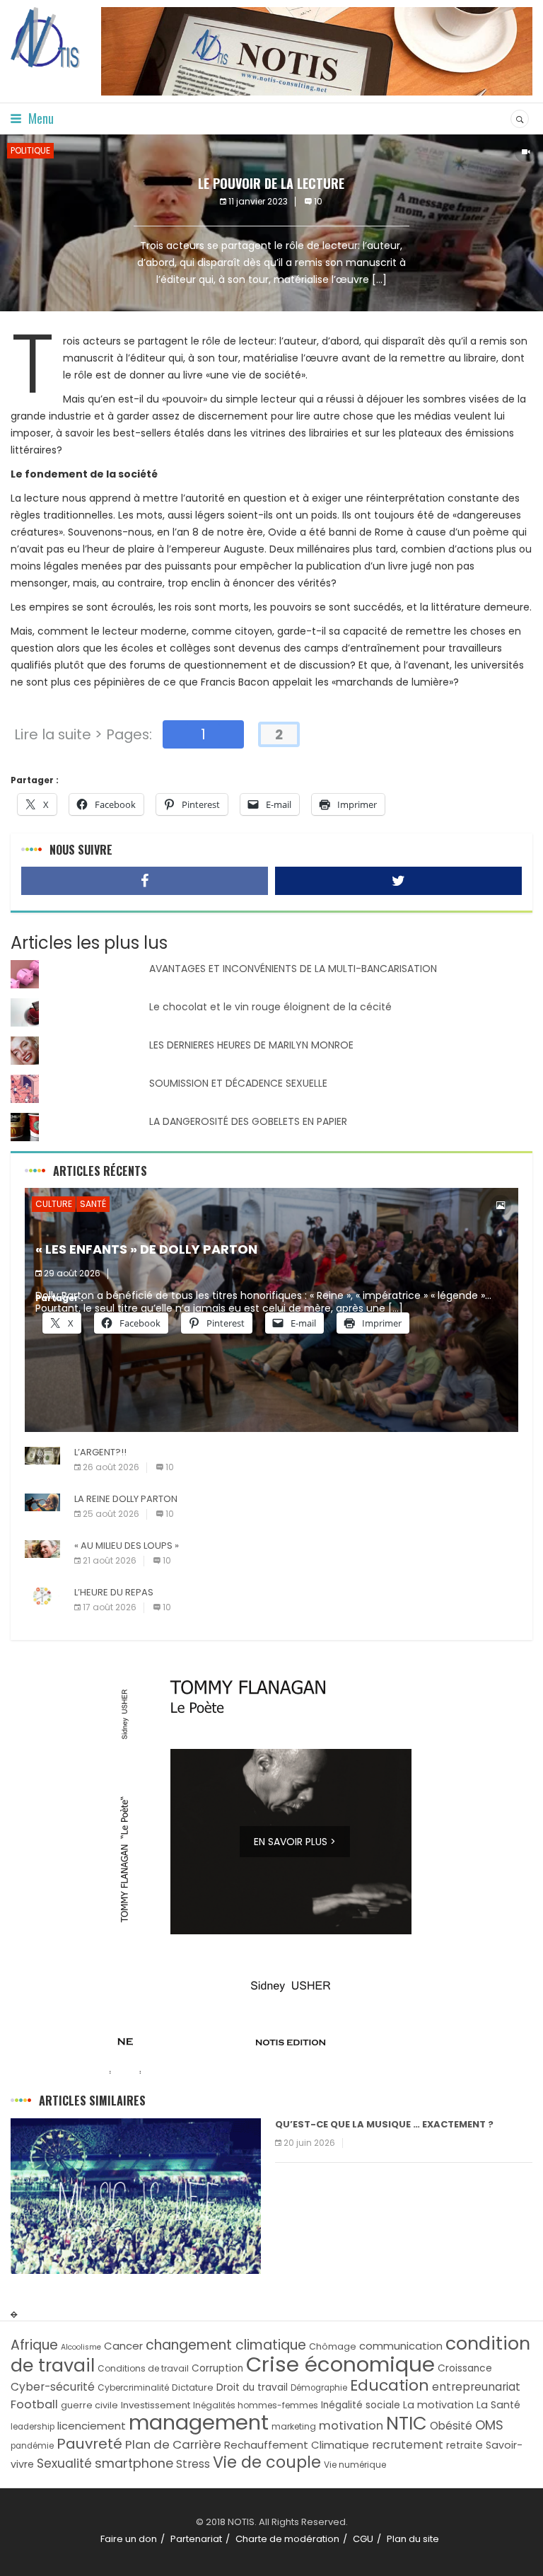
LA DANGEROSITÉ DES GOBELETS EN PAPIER (248, 1121)
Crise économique (340, 2364)
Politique (30, 150)
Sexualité (64, 2464)
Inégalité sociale (361, 2405)
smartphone (134, 2463)
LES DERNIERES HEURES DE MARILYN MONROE (251, 1045)
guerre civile (89, 2405)
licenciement (92, 2426)
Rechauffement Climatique (297, 2445)
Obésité (451, 2426)
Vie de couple (267, 2462)
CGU (363, 2539)
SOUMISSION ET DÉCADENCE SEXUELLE (238, 1083)
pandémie (32, 2446)
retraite (465, 2445)
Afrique (34, 2345)
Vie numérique (355, 2465)
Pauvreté (89, 2444)
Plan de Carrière (173, 2444)
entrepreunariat (476, 2387)
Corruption (217, 2368)
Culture (54, 1204)
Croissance (465, 2368)
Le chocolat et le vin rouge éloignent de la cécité (270, 1007)
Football (34, 2404)
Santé (93, 1204)
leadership (33, 2427)
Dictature (193, 2387)
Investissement (156, 2405)
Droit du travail (252, 2387)
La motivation (438, 2405)
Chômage (333, 2346)
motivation (351, 2426)
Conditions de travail (143, 2368)
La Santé (498, 2405)
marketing (294, 2426)
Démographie (319, 2388)
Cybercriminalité (133, 2387)
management (199, 2422)
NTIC (407, 2423)
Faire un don (129, 2539)
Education (390, 2385)
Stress (193, 2464)
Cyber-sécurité (53, 2387)
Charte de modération (287, 2539)
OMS (489, 2425)
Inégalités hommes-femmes (256, 2405)
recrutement (408, 2445)
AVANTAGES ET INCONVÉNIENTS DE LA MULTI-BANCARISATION (293, 969)
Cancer (123, 2346)
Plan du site (413, 2539)
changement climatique (226, 2345)
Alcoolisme (81, 2347)
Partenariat (196, 2539)
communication (401, 2346)
